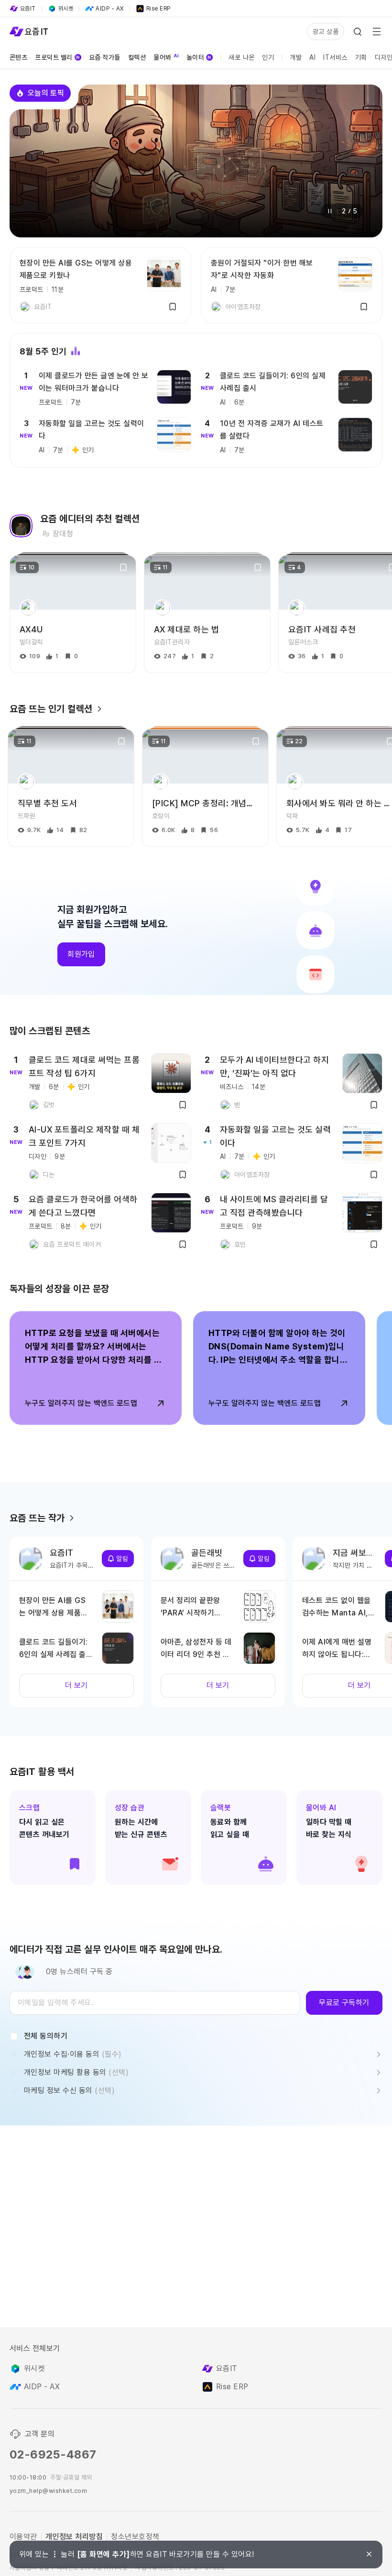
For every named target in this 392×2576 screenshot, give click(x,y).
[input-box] (155, 2003)
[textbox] (155, 2003)
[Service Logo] (29, 32)
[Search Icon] (358, 32)
